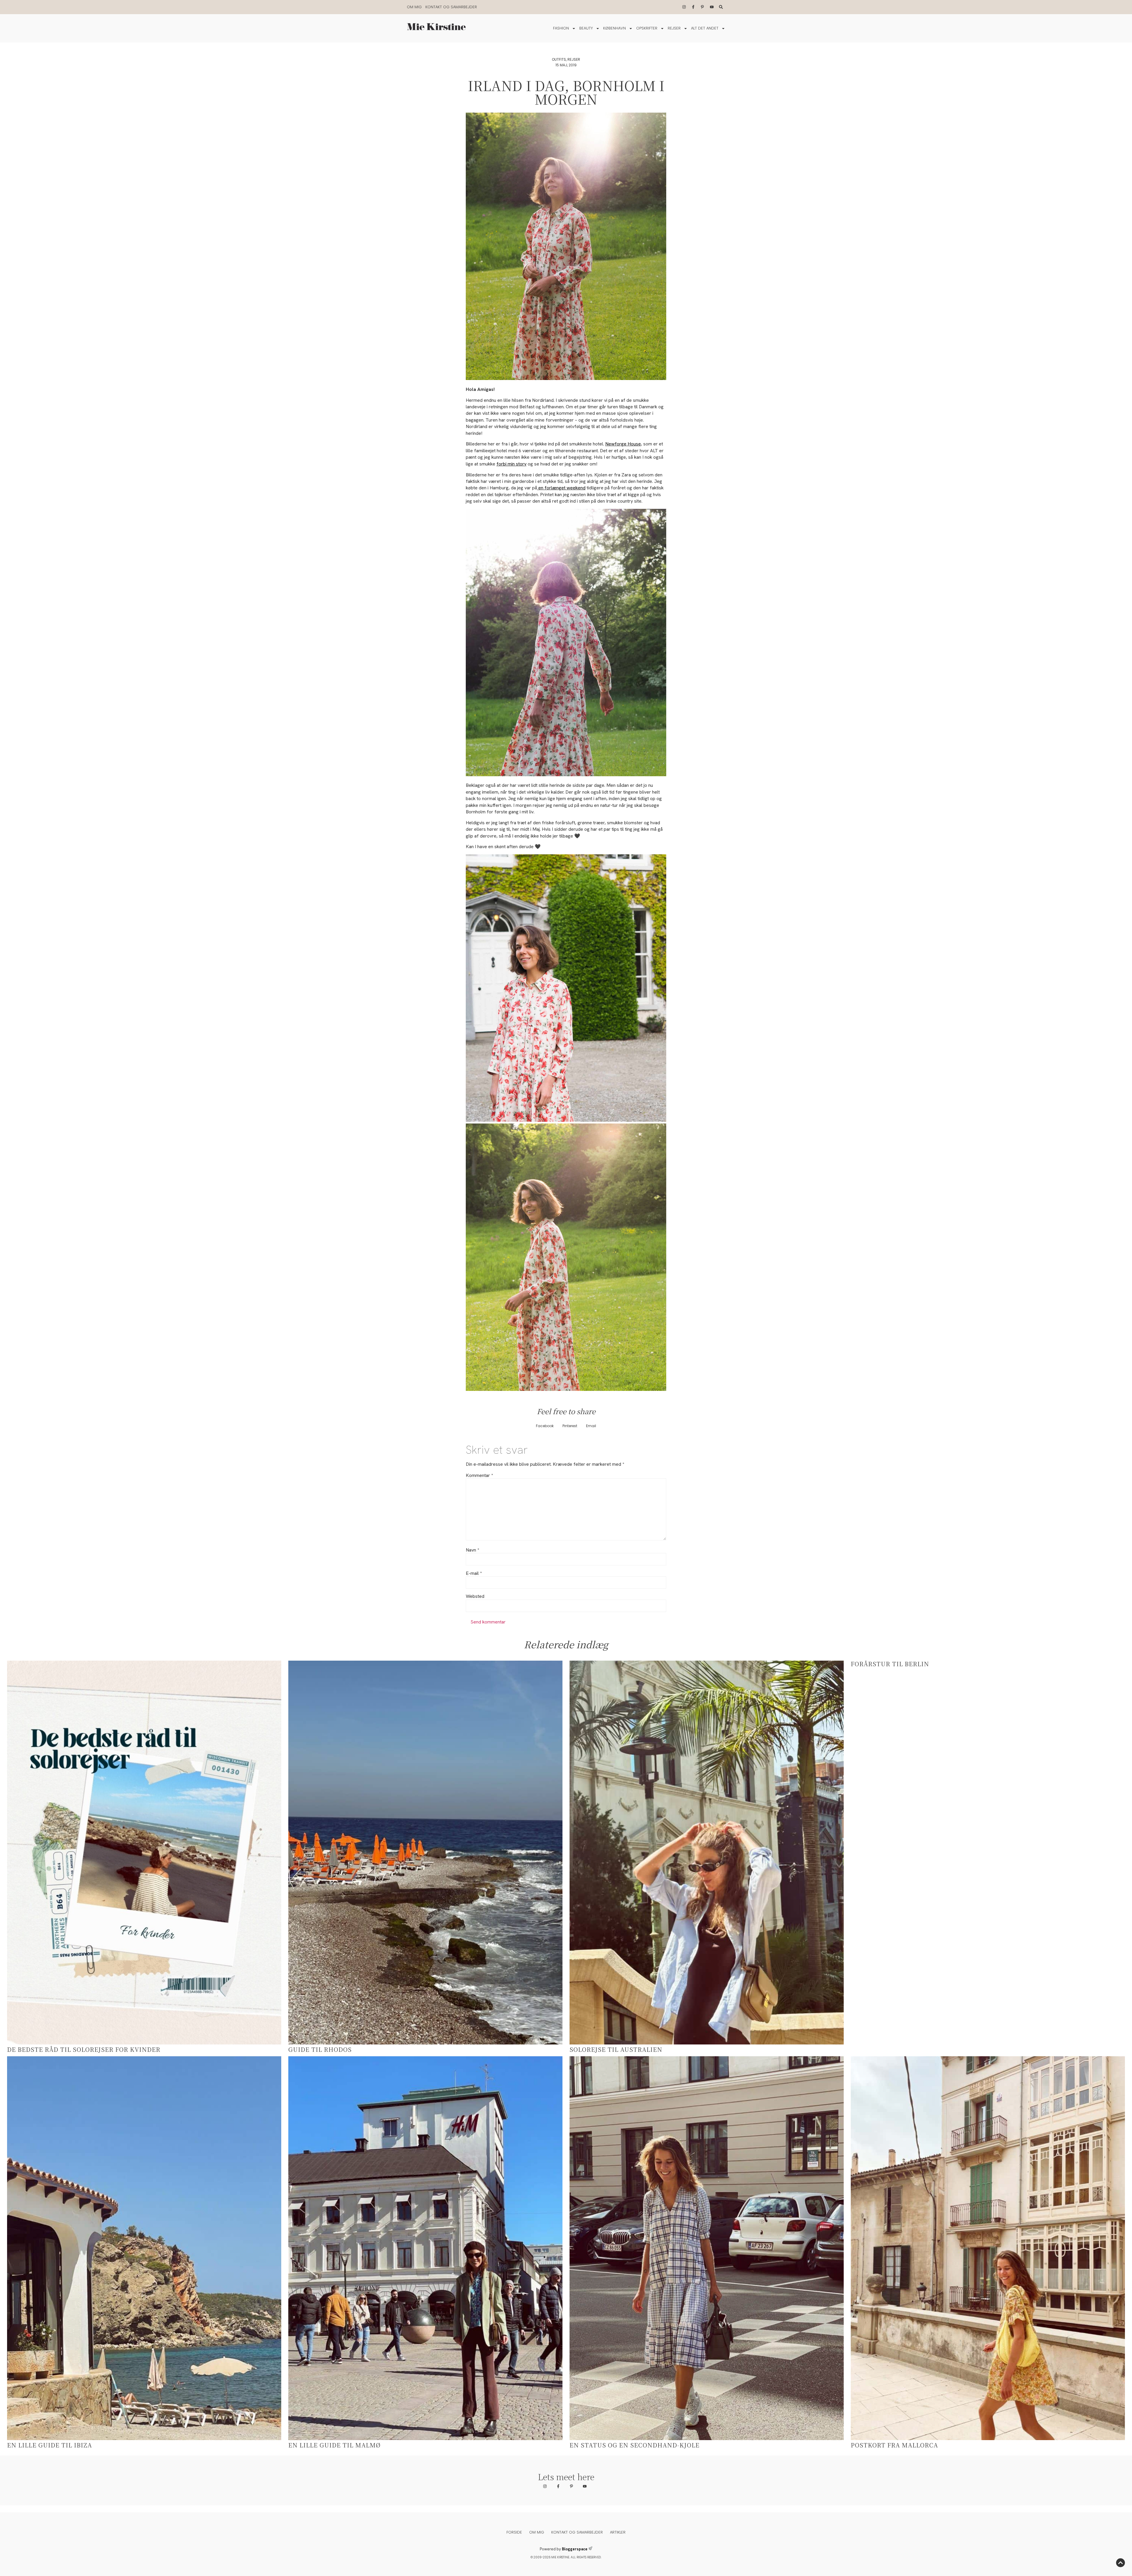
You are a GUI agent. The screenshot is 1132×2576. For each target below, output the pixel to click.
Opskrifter (647, 28)
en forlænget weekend (561, 488)
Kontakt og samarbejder (451, 7)
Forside (514, 2532)
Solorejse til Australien (616, 2049)
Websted (475, 1596)
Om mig (414, 7)
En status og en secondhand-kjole (635, 2445)
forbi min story (511, 464)
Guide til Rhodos (320, 2049)
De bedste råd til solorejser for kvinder (84, 2049)
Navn (472, 1550)
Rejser (674, 28)
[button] (545, 1426)
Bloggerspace (575, 2549)
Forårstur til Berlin (890, 1664)
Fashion (561, 28)
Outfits (559, 59)
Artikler (618, 2532)
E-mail (474, 1573)
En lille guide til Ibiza (50, 2445)
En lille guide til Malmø (334, 2445)
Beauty (586, 28)
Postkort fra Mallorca (894, 2445)
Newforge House (623, 444)
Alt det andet (705, 28)
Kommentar (479, 1475)
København (614, 28)
